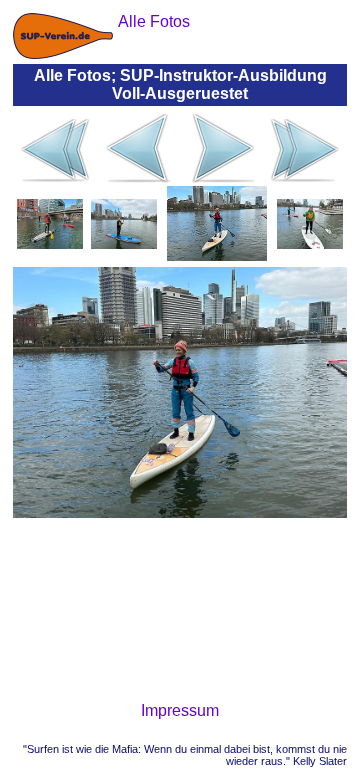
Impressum (180, 710)
